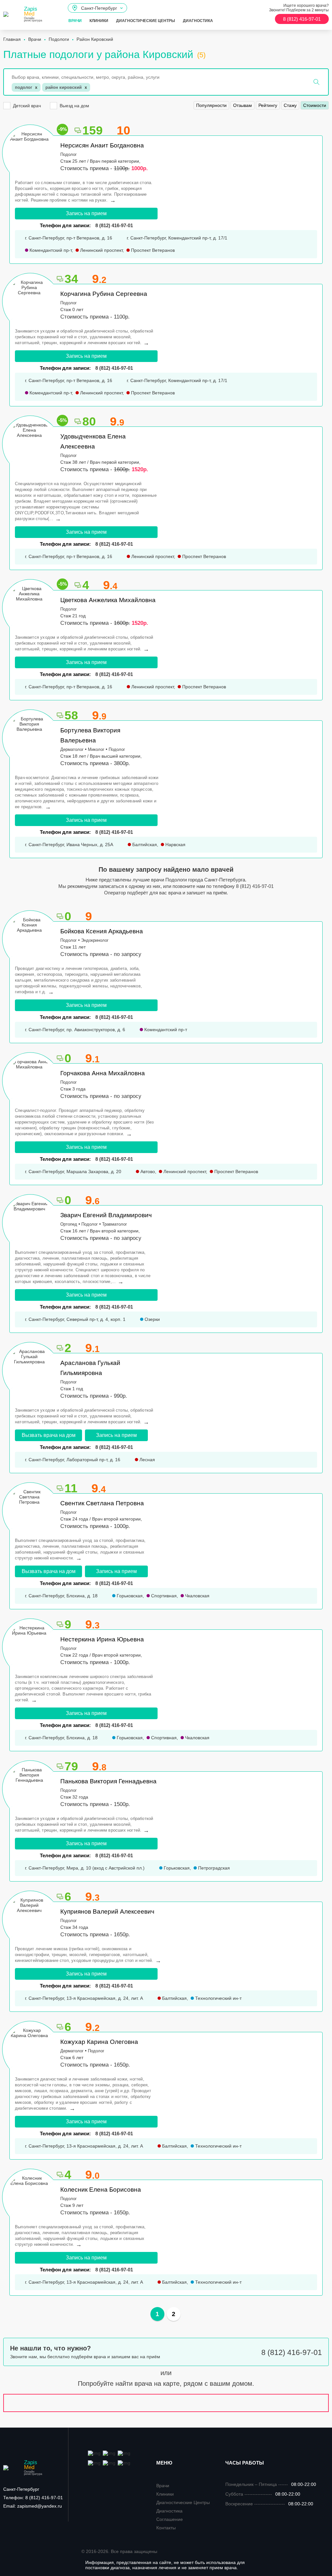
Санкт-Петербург (21, 2489)
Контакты (166, 2528)
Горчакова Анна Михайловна (103, 1073)
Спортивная (163, 1596)
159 (93, 130)
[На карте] (166, 2403)
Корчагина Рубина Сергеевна (104, 294)
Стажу (290, 105)
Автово (147, 1171)
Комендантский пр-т (50, 250)
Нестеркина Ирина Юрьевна (102, 1639)
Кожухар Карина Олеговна (99, 2042)
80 (89, 421)
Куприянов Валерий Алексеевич (107, 1912)
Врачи (75, 21)
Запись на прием (86, 213)
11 (71, 1488)
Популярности (211, 105)
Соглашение (170, 2519)
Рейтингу (268, 105)
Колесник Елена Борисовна (101, 2190)
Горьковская (129, 1596)
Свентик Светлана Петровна (102, 1503)
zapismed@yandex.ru (33, 2506)
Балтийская (144, 845)
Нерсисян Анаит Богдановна (102, 145)
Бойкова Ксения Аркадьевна (102, 931)
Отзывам (243, 105)
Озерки (152, 1319)
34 (71, 279)
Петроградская (213, 1868)
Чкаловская (197, 1596)
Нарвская (175, 845)
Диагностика (198, 21)
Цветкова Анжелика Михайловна (108, 600)
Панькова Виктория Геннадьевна (108, 1781)
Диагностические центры (146, 21)
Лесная (147, 1460)
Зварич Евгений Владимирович (106, 1215)
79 (71, 1766)
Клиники (99, 21)
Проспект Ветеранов (152, 250)
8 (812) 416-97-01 (114, 1159)
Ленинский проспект (101, 250)
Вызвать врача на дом (49, 1435)
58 (71, 715)
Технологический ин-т (218, 1998)
